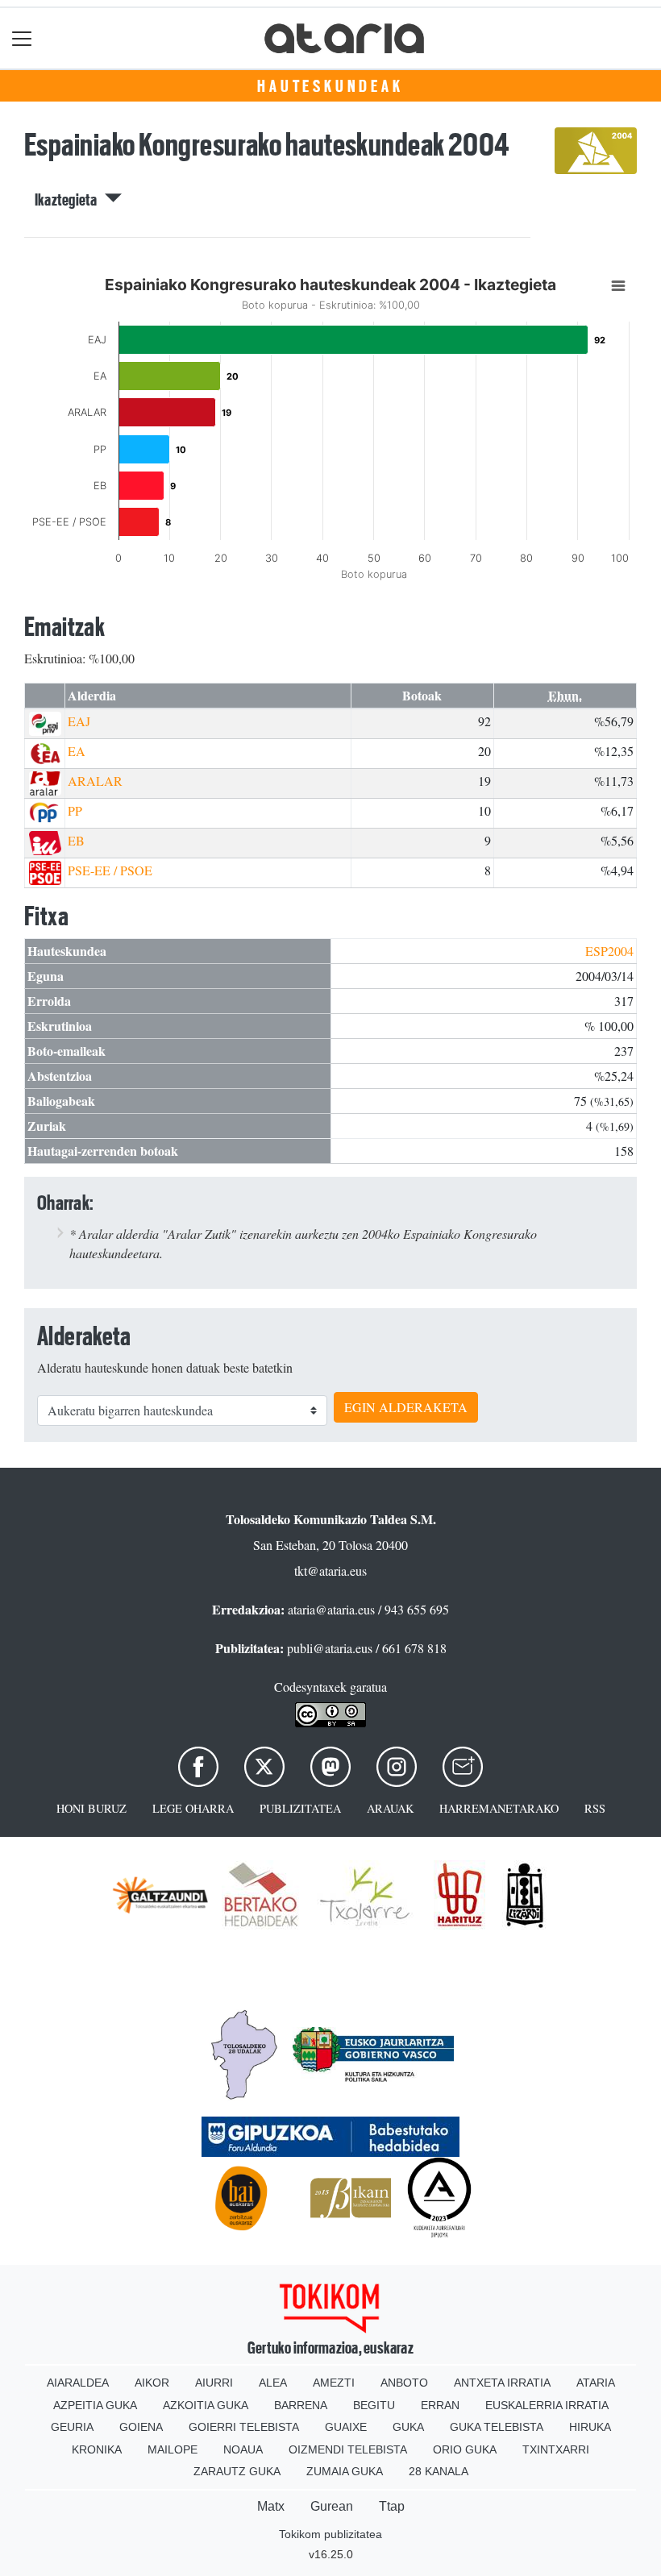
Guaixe (346, 2427)
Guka (408, 2427)
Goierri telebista (244, 2427)
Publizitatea (300, 1808)
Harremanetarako (499, 1808)
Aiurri (214, 2383)
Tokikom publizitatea (330, 2534)
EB (76, 840)
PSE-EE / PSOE (110, 870)
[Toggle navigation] (22, 38)
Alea (273, 2383)
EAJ (79, 721)
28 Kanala (439, 2471)
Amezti (334, 2383)
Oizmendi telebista (348, 2449)
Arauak (390, 1808)
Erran (440, 2405)
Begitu (374, 2405)
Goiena (141, 2427)
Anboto (404, 2383)
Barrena (301, 2405)
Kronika (97, 2449)
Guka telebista (497, 2427)
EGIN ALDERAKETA (406, 1407)
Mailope (173, 2449)
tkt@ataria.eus (330, 1571)
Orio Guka (465, 2449)
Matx (271, 2506)
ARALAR (95, 781)
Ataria (596, 2383)
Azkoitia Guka (206, 2405)
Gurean (332, 2506)
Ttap (392, 2506)
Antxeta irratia (502, 2383)
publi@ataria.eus (330, 1648)
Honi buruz (91, 1808)
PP (75, 810)
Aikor (152, 2383)
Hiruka (590, 2427)
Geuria (72, 2427)
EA (77, 751)
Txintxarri (556, 2449)
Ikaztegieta (70, 200)
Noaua (243, 2449)
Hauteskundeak (330, 86)
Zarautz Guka (237, 2471)
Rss (595, 1808)
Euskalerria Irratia (547, 2405)
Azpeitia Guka (95, 2405)
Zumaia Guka (345, 2471)
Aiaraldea (78, 2383)
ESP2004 (609, 951)
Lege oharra (193, 1808)
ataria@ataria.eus (331, 1609)
